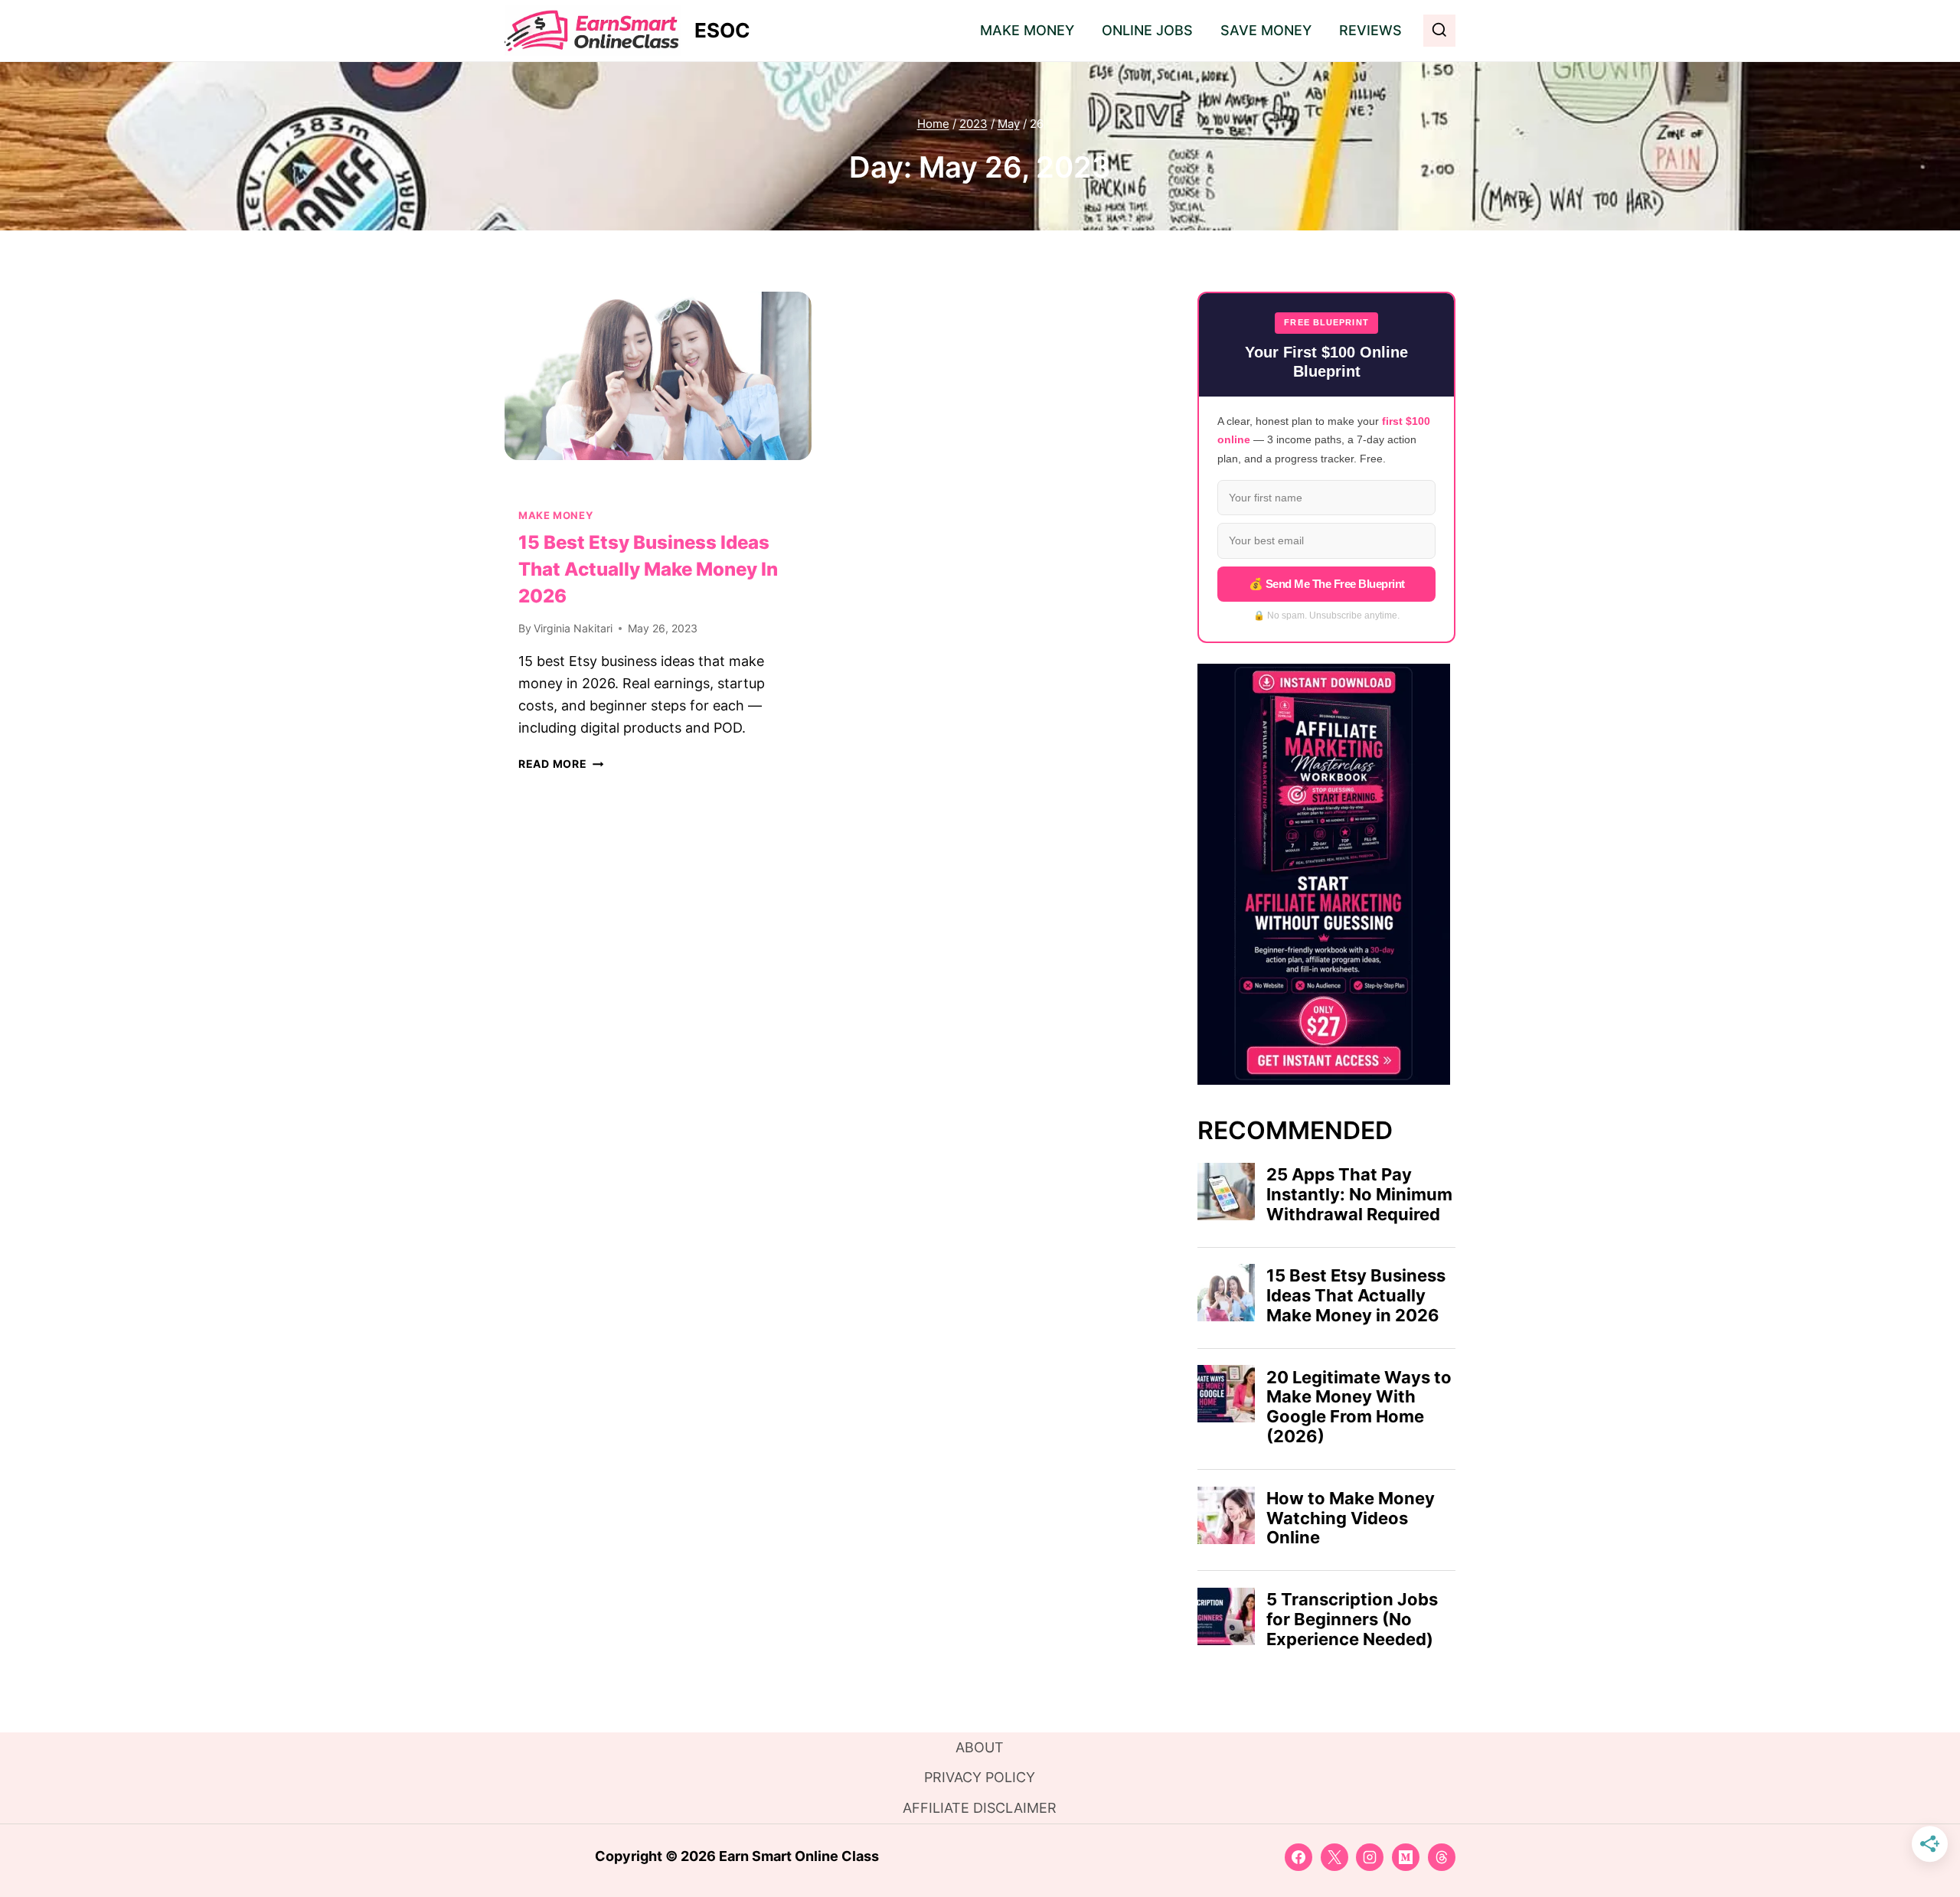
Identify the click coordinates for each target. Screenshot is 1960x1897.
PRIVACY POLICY (980, 1777)
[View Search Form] (1439, 31)
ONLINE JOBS (1147, 30)
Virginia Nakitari (573, 628)
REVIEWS (1370, 30)
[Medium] (1406, 1857)
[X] (1334, 1857)
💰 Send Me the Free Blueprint (1327, 584)
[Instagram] (1370, 1857)
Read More (561, 764)
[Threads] (1442, 1857)
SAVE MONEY (1266, 30)
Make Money (555, 516)
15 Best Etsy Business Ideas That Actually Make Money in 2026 (648, 569)
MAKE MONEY (1027, 30)
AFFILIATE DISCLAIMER (980, 1808)
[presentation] (658, 394)
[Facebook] (1298, 1857)
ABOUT (980, 1747)
